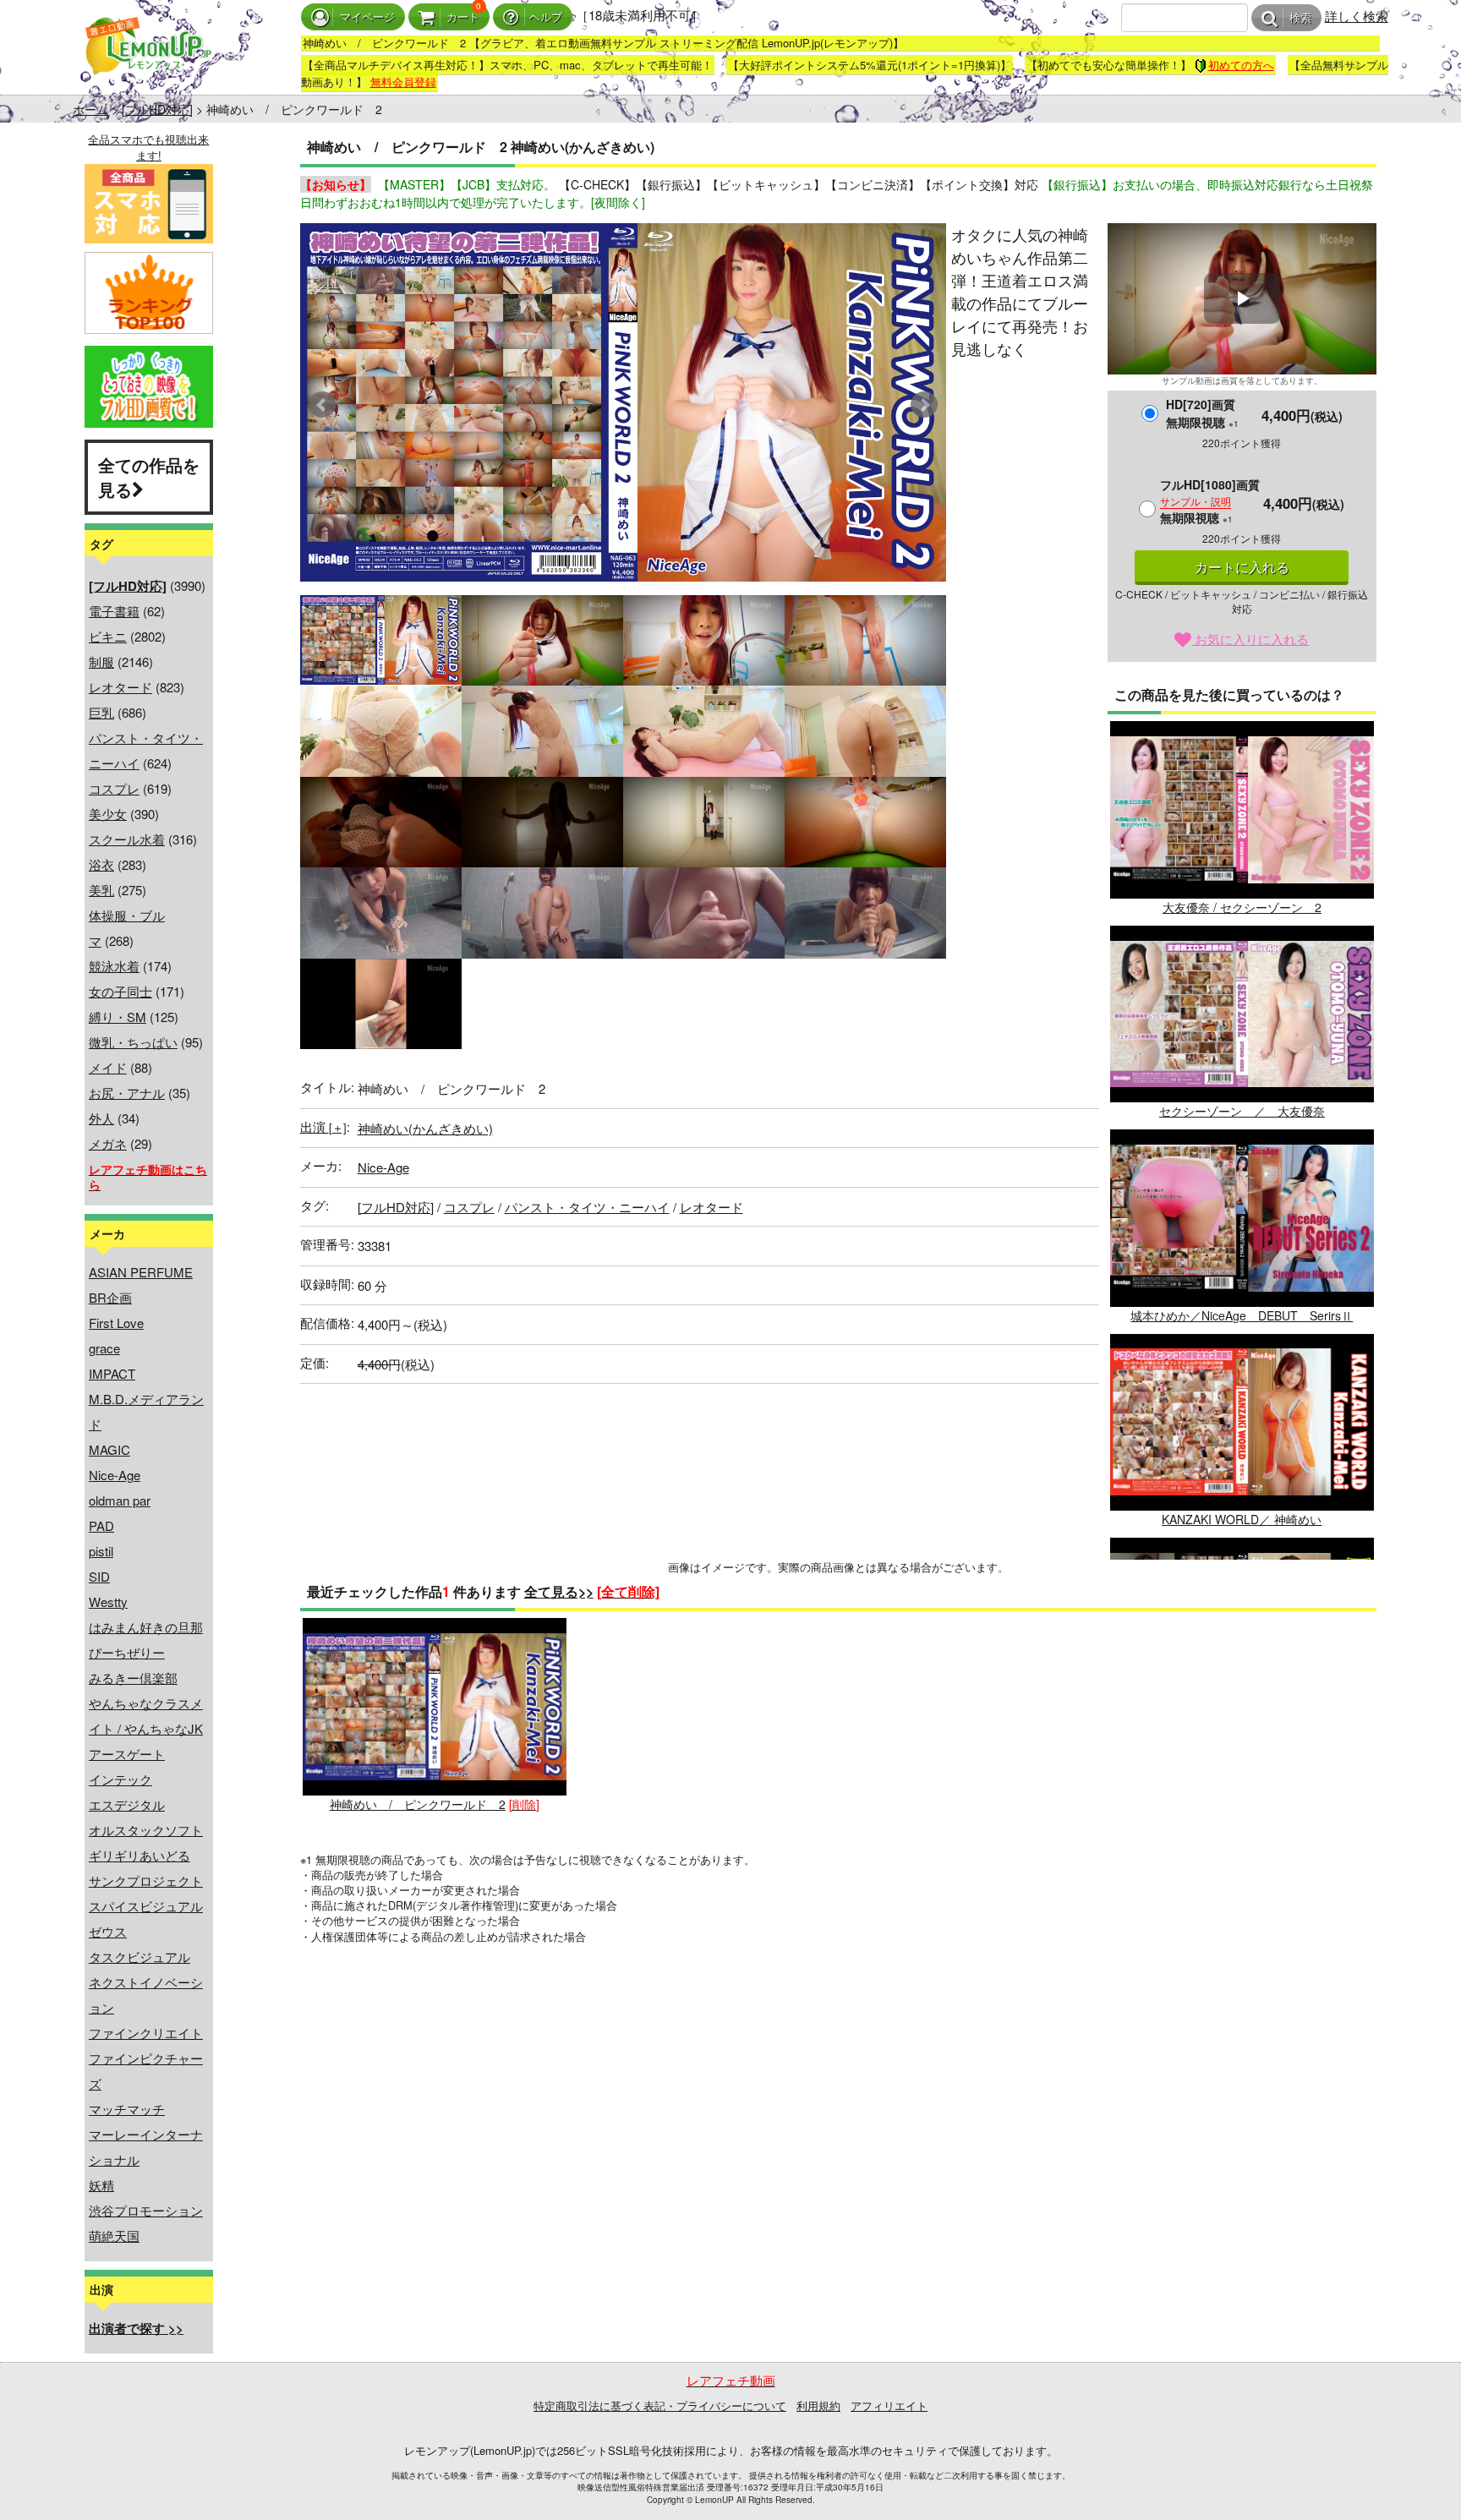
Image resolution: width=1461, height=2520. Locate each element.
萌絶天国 (114, 2236)
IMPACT (112, 1373)
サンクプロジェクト (146, 1880)
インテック (120, 1779)
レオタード (120, 687)
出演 (323, 1126)
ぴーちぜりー (127, 1652)
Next (924, 405)
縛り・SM (118, 1017)
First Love (116, 1323)
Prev (322, 405)
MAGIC (109, 1449)
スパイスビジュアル (146, 1906)
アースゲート (127, 1754)
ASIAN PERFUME (141, 1272)
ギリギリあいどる (140, 1855)
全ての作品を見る (149, 477)
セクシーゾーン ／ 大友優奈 (1242, 1111)
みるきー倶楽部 (133, 1678)
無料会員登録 (403, 82)
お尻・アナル (127, 1093)
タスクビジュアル (140, 1957)
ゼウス (108, 1931)
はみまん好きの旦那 (146, 1627)
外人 (101, 1118)
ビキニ (108, 636)
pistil (101, 1551)
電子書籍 (114, 611)
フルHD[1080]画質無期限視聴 (1210, 501)
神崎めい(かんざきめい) (425, 1128)
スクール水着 (127, 839)
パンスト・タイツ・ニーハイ (587, 1207)
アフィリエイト (889, 2405)
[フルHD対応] (157, 109)
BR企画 (110, 1297)
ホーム (90, 109)
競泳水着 (114, 966)
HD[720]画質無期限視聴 (1202, 413)
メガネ (108, 1143)
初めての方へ (1241, 65)
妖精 (101, 2185)
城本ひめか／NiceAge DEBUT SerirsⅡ (1242, 1315)
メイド (108, 1067)
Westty (108, 1602)
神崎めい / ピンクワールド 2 (418, 1804)
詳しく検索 (1357, 16)
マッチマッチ (127, 2109)
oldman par (120, 1500)
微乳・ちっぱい (133, 1042)
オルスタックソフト (146, 1830)
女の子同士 (120, 991)
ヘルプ (546, 17)
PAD (101, 1525)
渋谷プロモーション (146, 2210)
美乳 (101, 890)
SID (99, 1576)
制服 (101, 661)
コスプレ (114, 788)
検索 (1300, 18)
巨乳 (101, 712)
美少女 (108, 814)
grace (104, 1348)
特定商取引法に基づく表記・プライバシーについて (660, 2405)
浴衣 (101, 864)
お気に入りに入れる (1250, 639)
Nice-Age (115, 1475)
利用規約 (818, 2405)
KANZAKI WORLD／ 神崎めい (1242, 1519)
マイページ (367, 17)
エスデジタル (127, 1804)
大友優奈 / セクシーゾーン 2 (1242, 907)
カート (463, 17)
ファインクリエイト (146, 2033)
